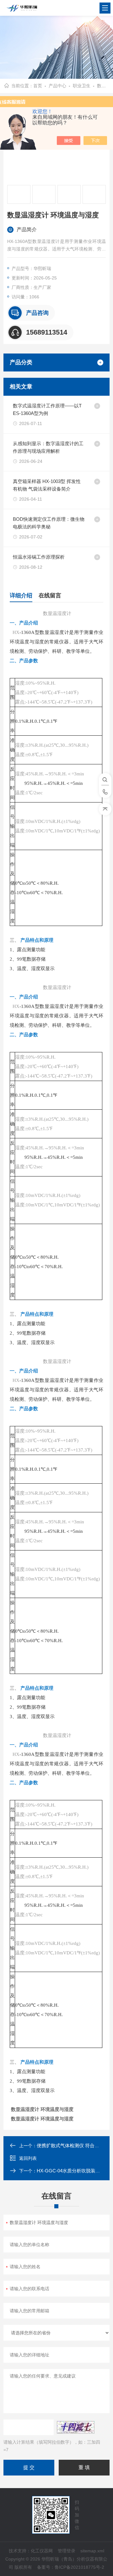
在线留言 (50, 595)
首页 (38, 86)
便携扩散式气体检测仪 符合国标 (70, 2145)
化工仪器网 (42, 2551)
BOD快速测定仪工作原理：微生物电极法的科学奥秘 (49, 523)
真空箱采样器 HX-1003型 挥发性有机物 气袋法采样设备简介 (47, 485)
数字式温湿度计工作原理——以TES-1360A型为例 (47, 409)
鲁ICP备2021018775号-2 (79, 2567)
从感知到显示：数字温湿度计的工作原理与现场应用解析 (48, 447)
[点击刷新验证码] (76, 2427)
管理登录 (67, 2551)
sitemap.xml (92, 2551)
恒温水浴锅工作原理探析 (39, 557)
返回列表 (28, 2158)
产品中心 (57, 86)
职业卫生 (82, 86)
